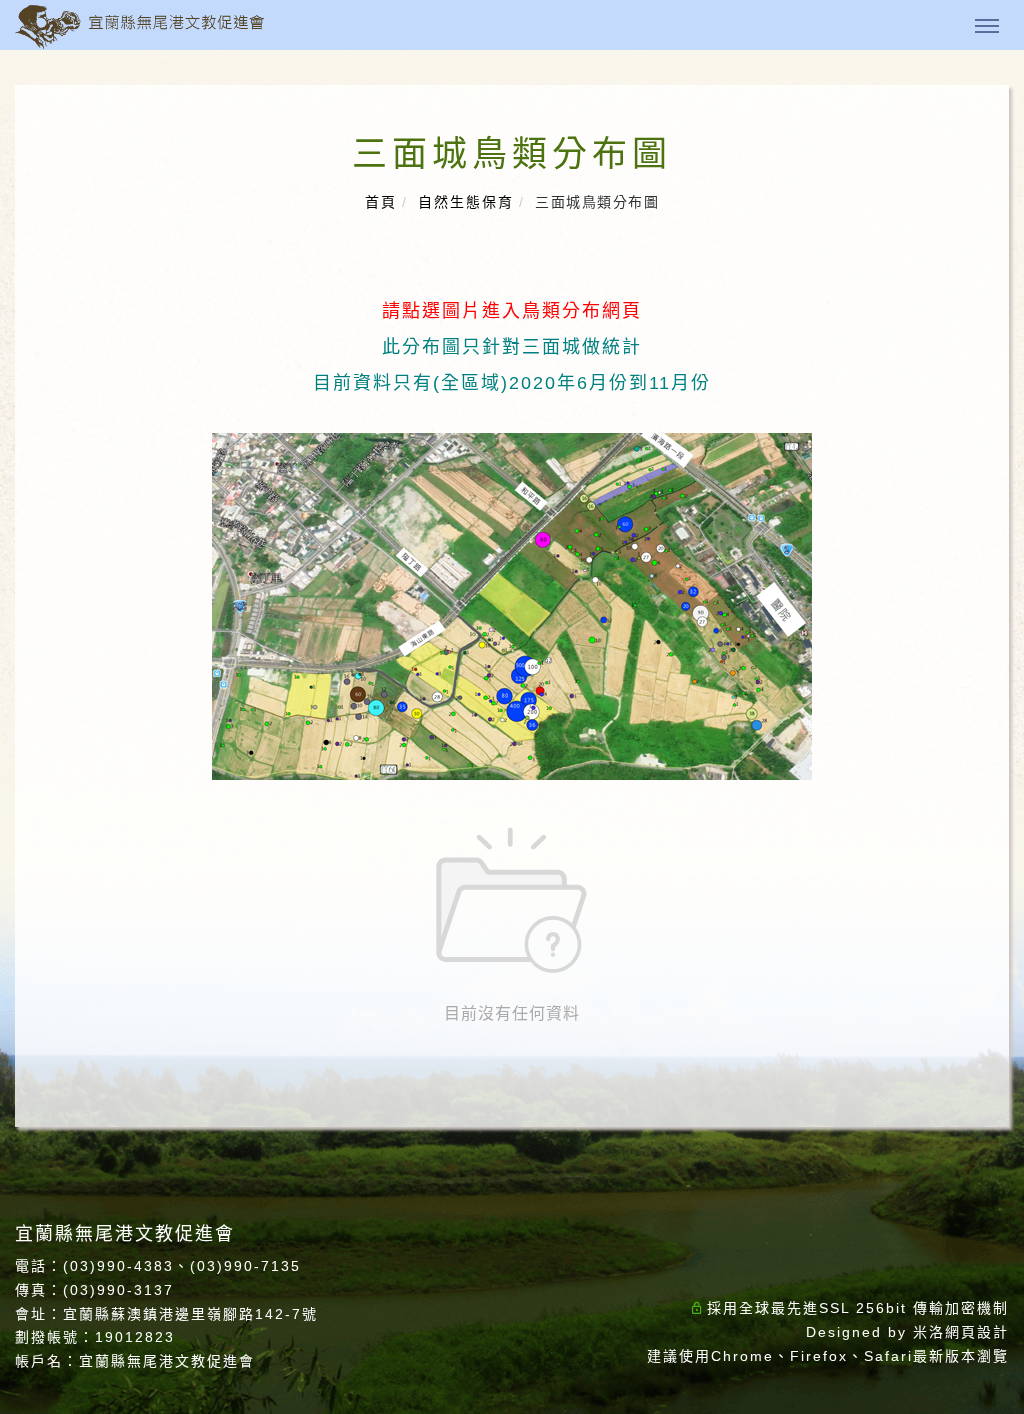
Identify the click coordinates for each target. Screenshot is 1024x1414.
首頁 (381, 202)
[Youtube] (999, 759)
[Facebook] (999, 624)
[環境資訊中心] (999, 804)
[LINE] (999, 714)
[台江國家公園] (999, 849)
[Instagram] (999, 669)
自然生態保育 (466, 202)
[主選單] (987, 27)
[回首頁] (140, 27)
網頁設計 (977, 1332)
